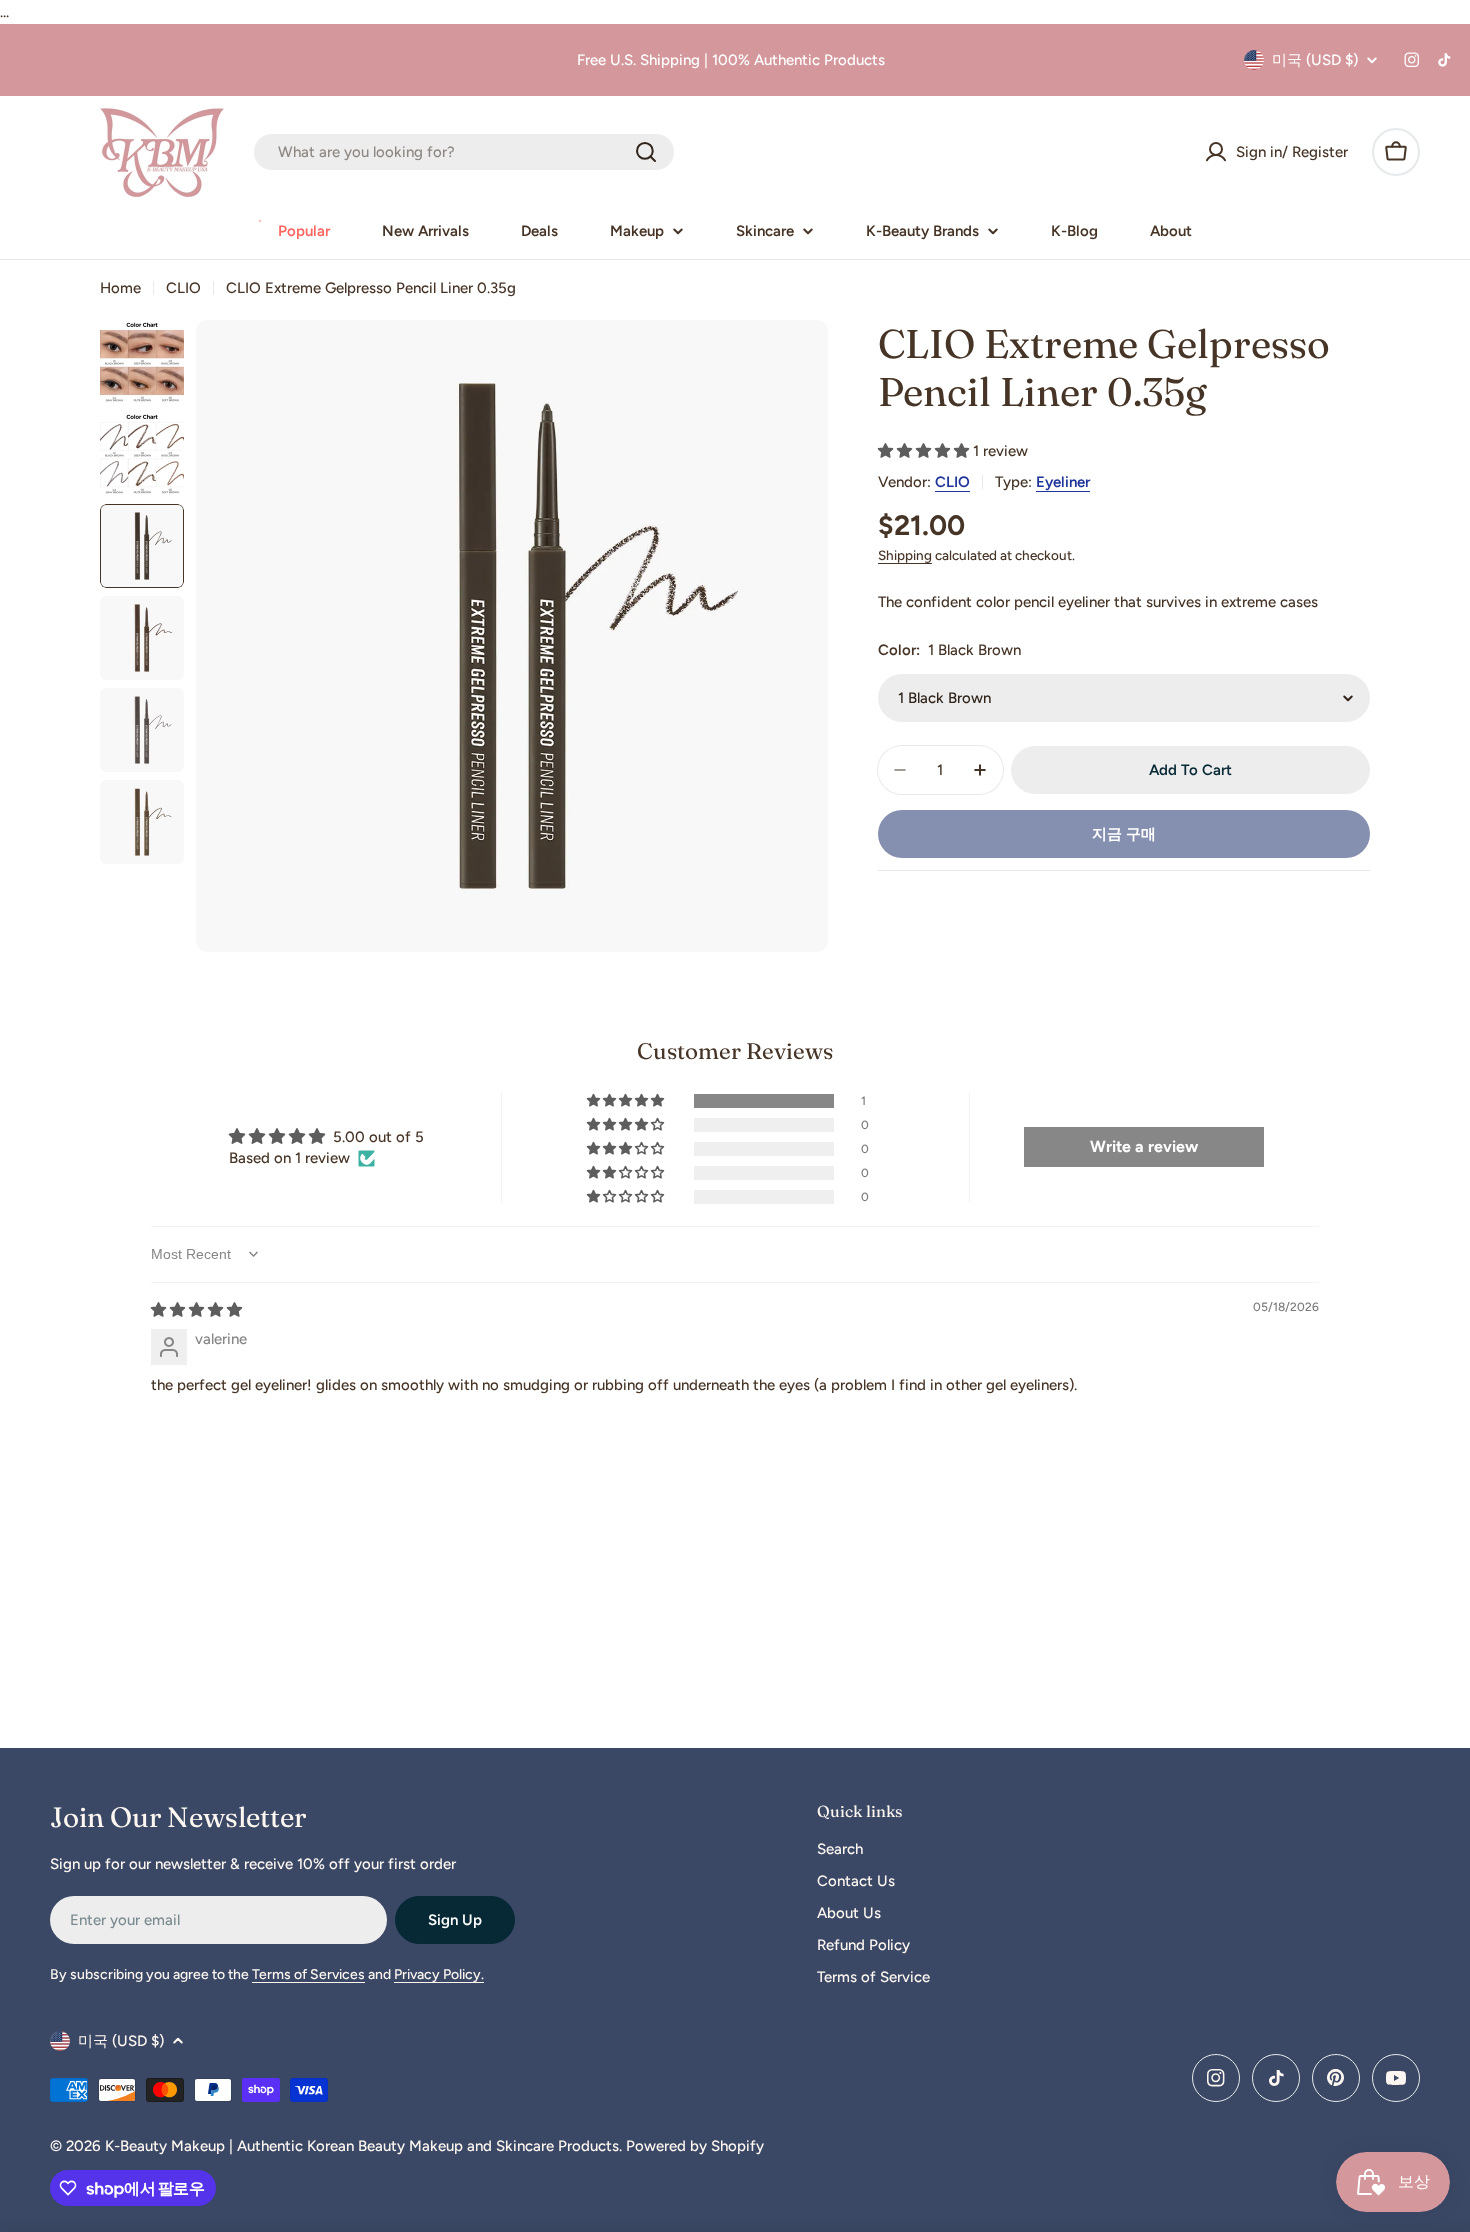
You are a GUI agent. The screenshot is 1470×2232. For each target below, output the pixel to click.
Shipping (905, 555)
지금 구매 (1124, 834)
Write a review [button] (1144, 1146)
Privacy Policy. (439, 1974)
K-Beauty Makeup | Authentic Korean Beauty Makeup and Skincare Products (362, 2146)
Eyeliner (1063, 482)
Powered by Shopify (695, 2146)
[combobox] (464, 152)
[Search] (646, 152)
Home (120, 288)
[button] (925, 451)
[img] (196, 1310)
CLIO (183, 288)
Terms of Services (308, 1974)
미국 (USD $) (1315, 60)
